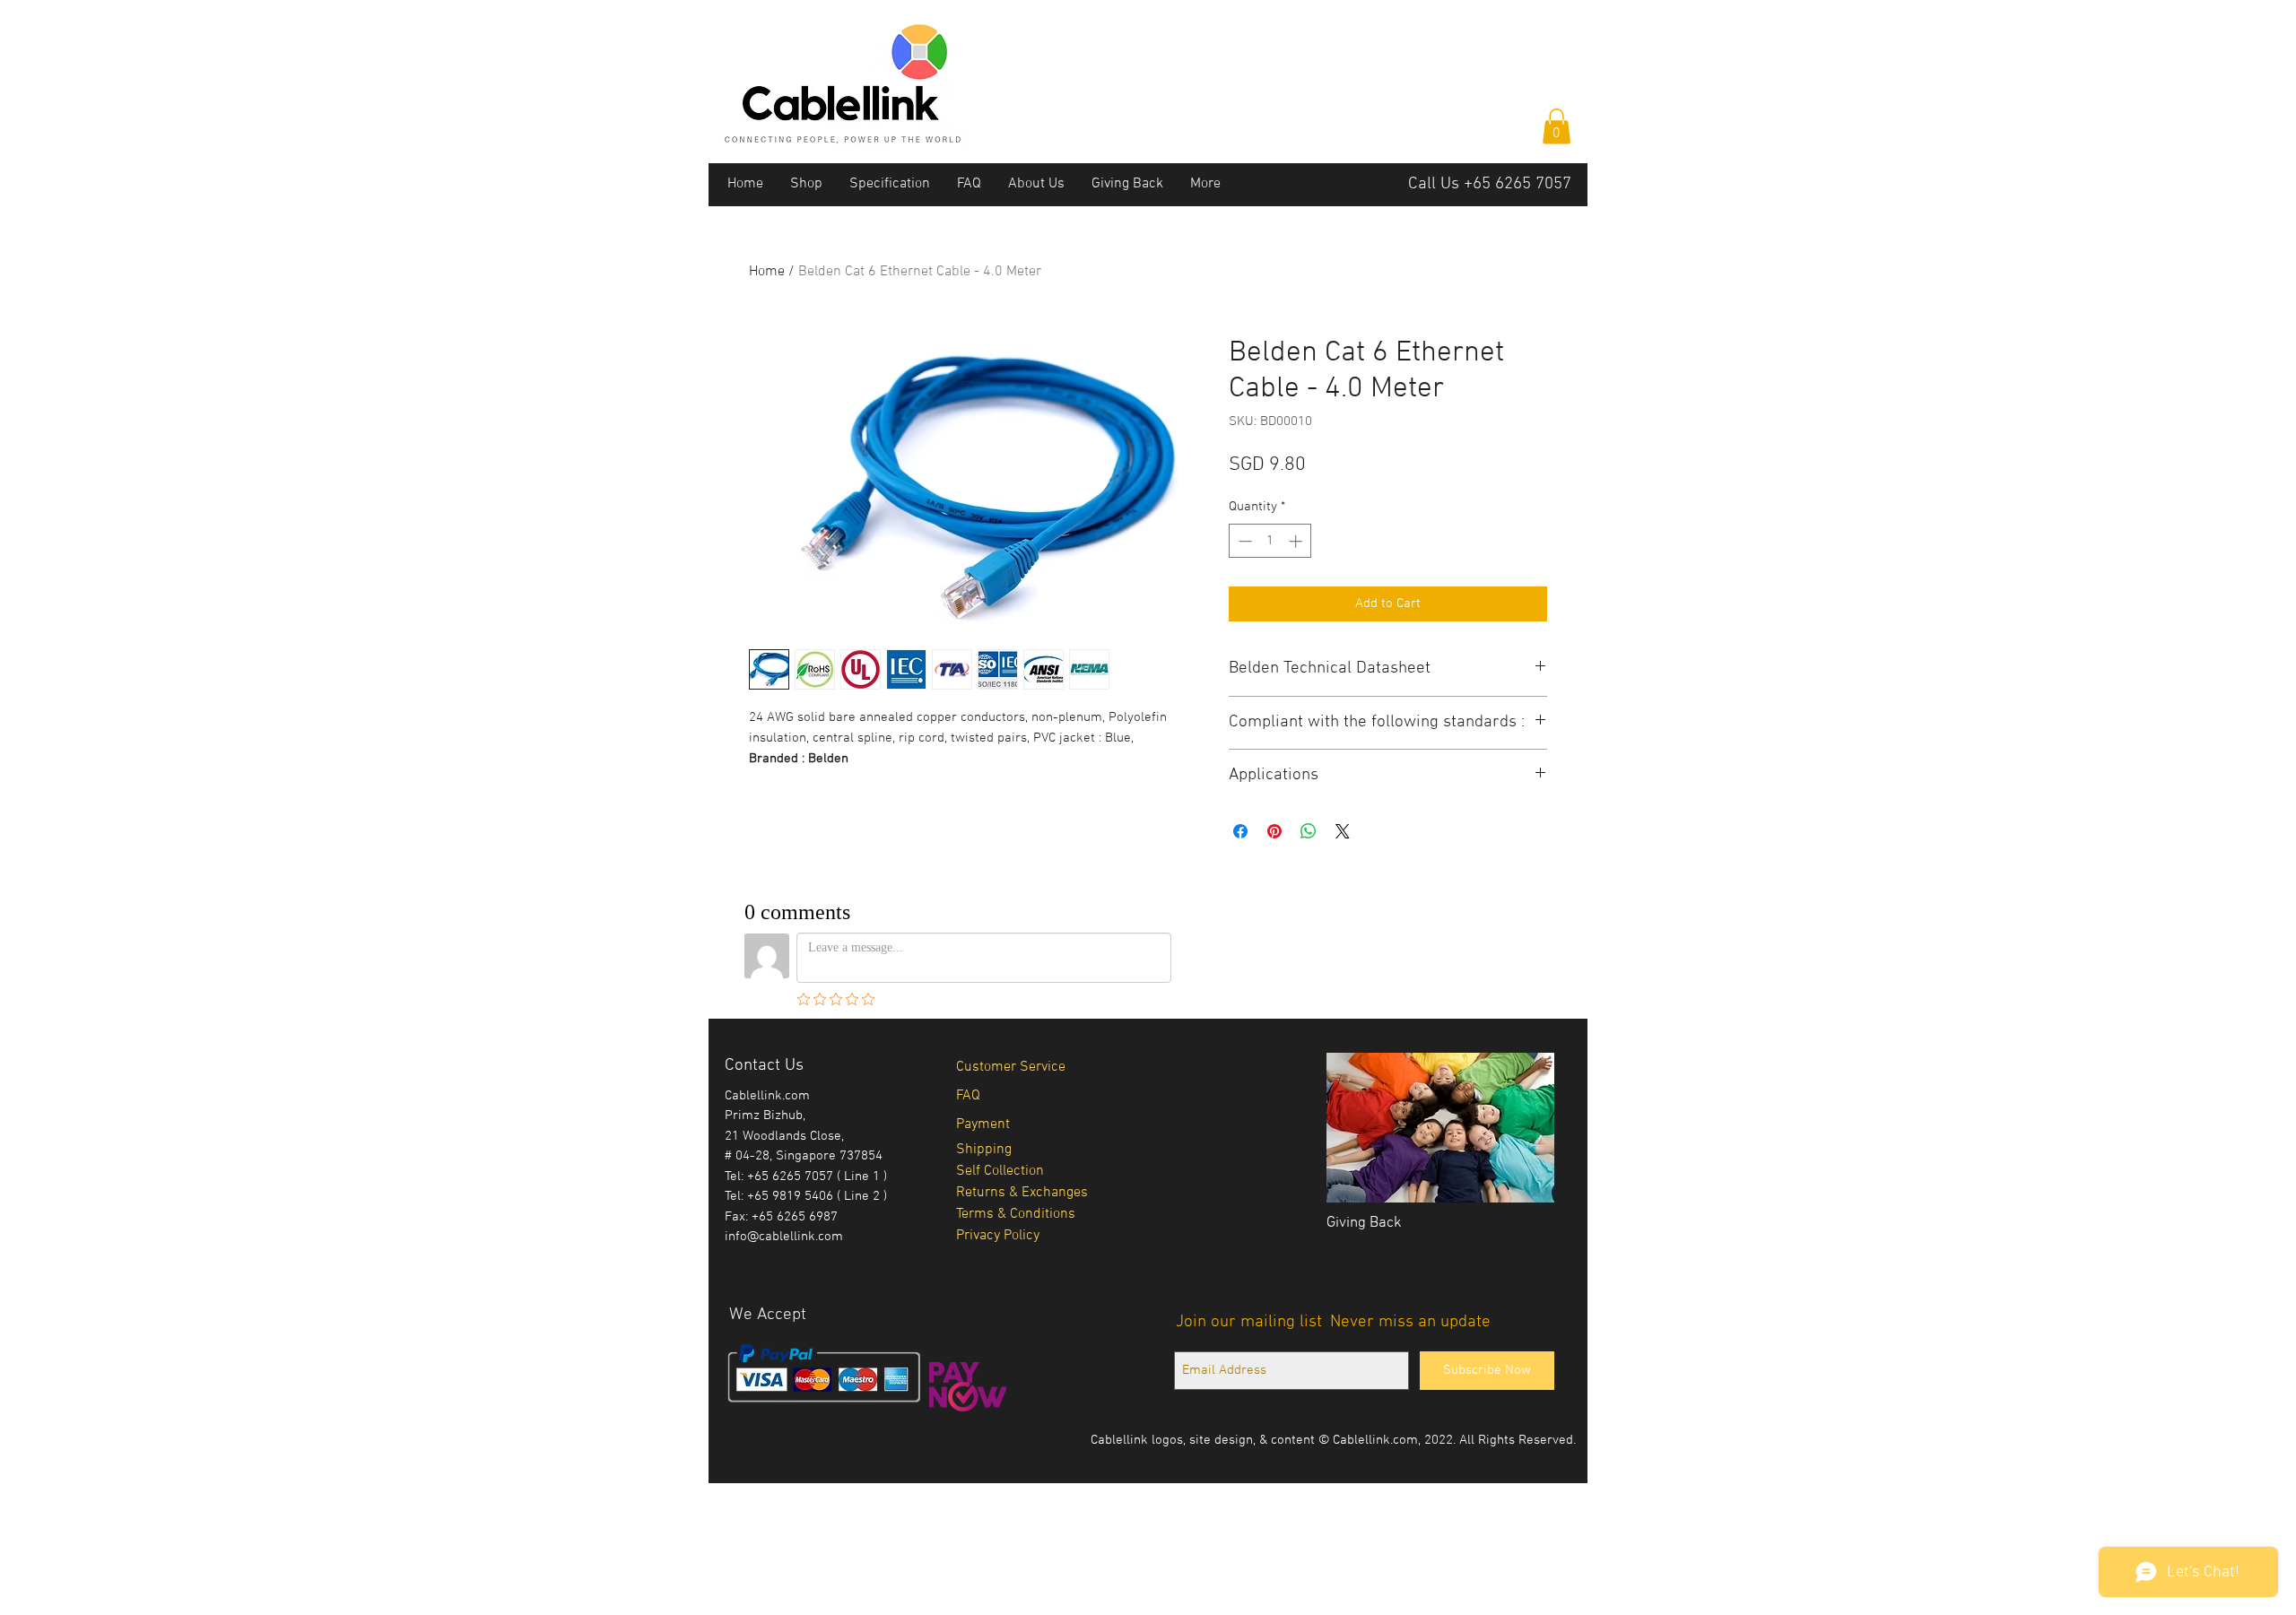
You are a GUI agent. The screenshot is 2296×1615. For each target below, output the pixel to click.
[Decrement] (1244, 541)
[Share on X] (1343, 831)
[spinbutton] (1270, 541)
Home (767, 272)
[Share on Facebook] (1240, 831)
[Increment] (1297, 541)
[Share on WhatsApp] (1309, 831)
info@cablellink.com (784, 1237)
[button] (1557, 126)
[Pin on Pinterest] (1274, 831)
